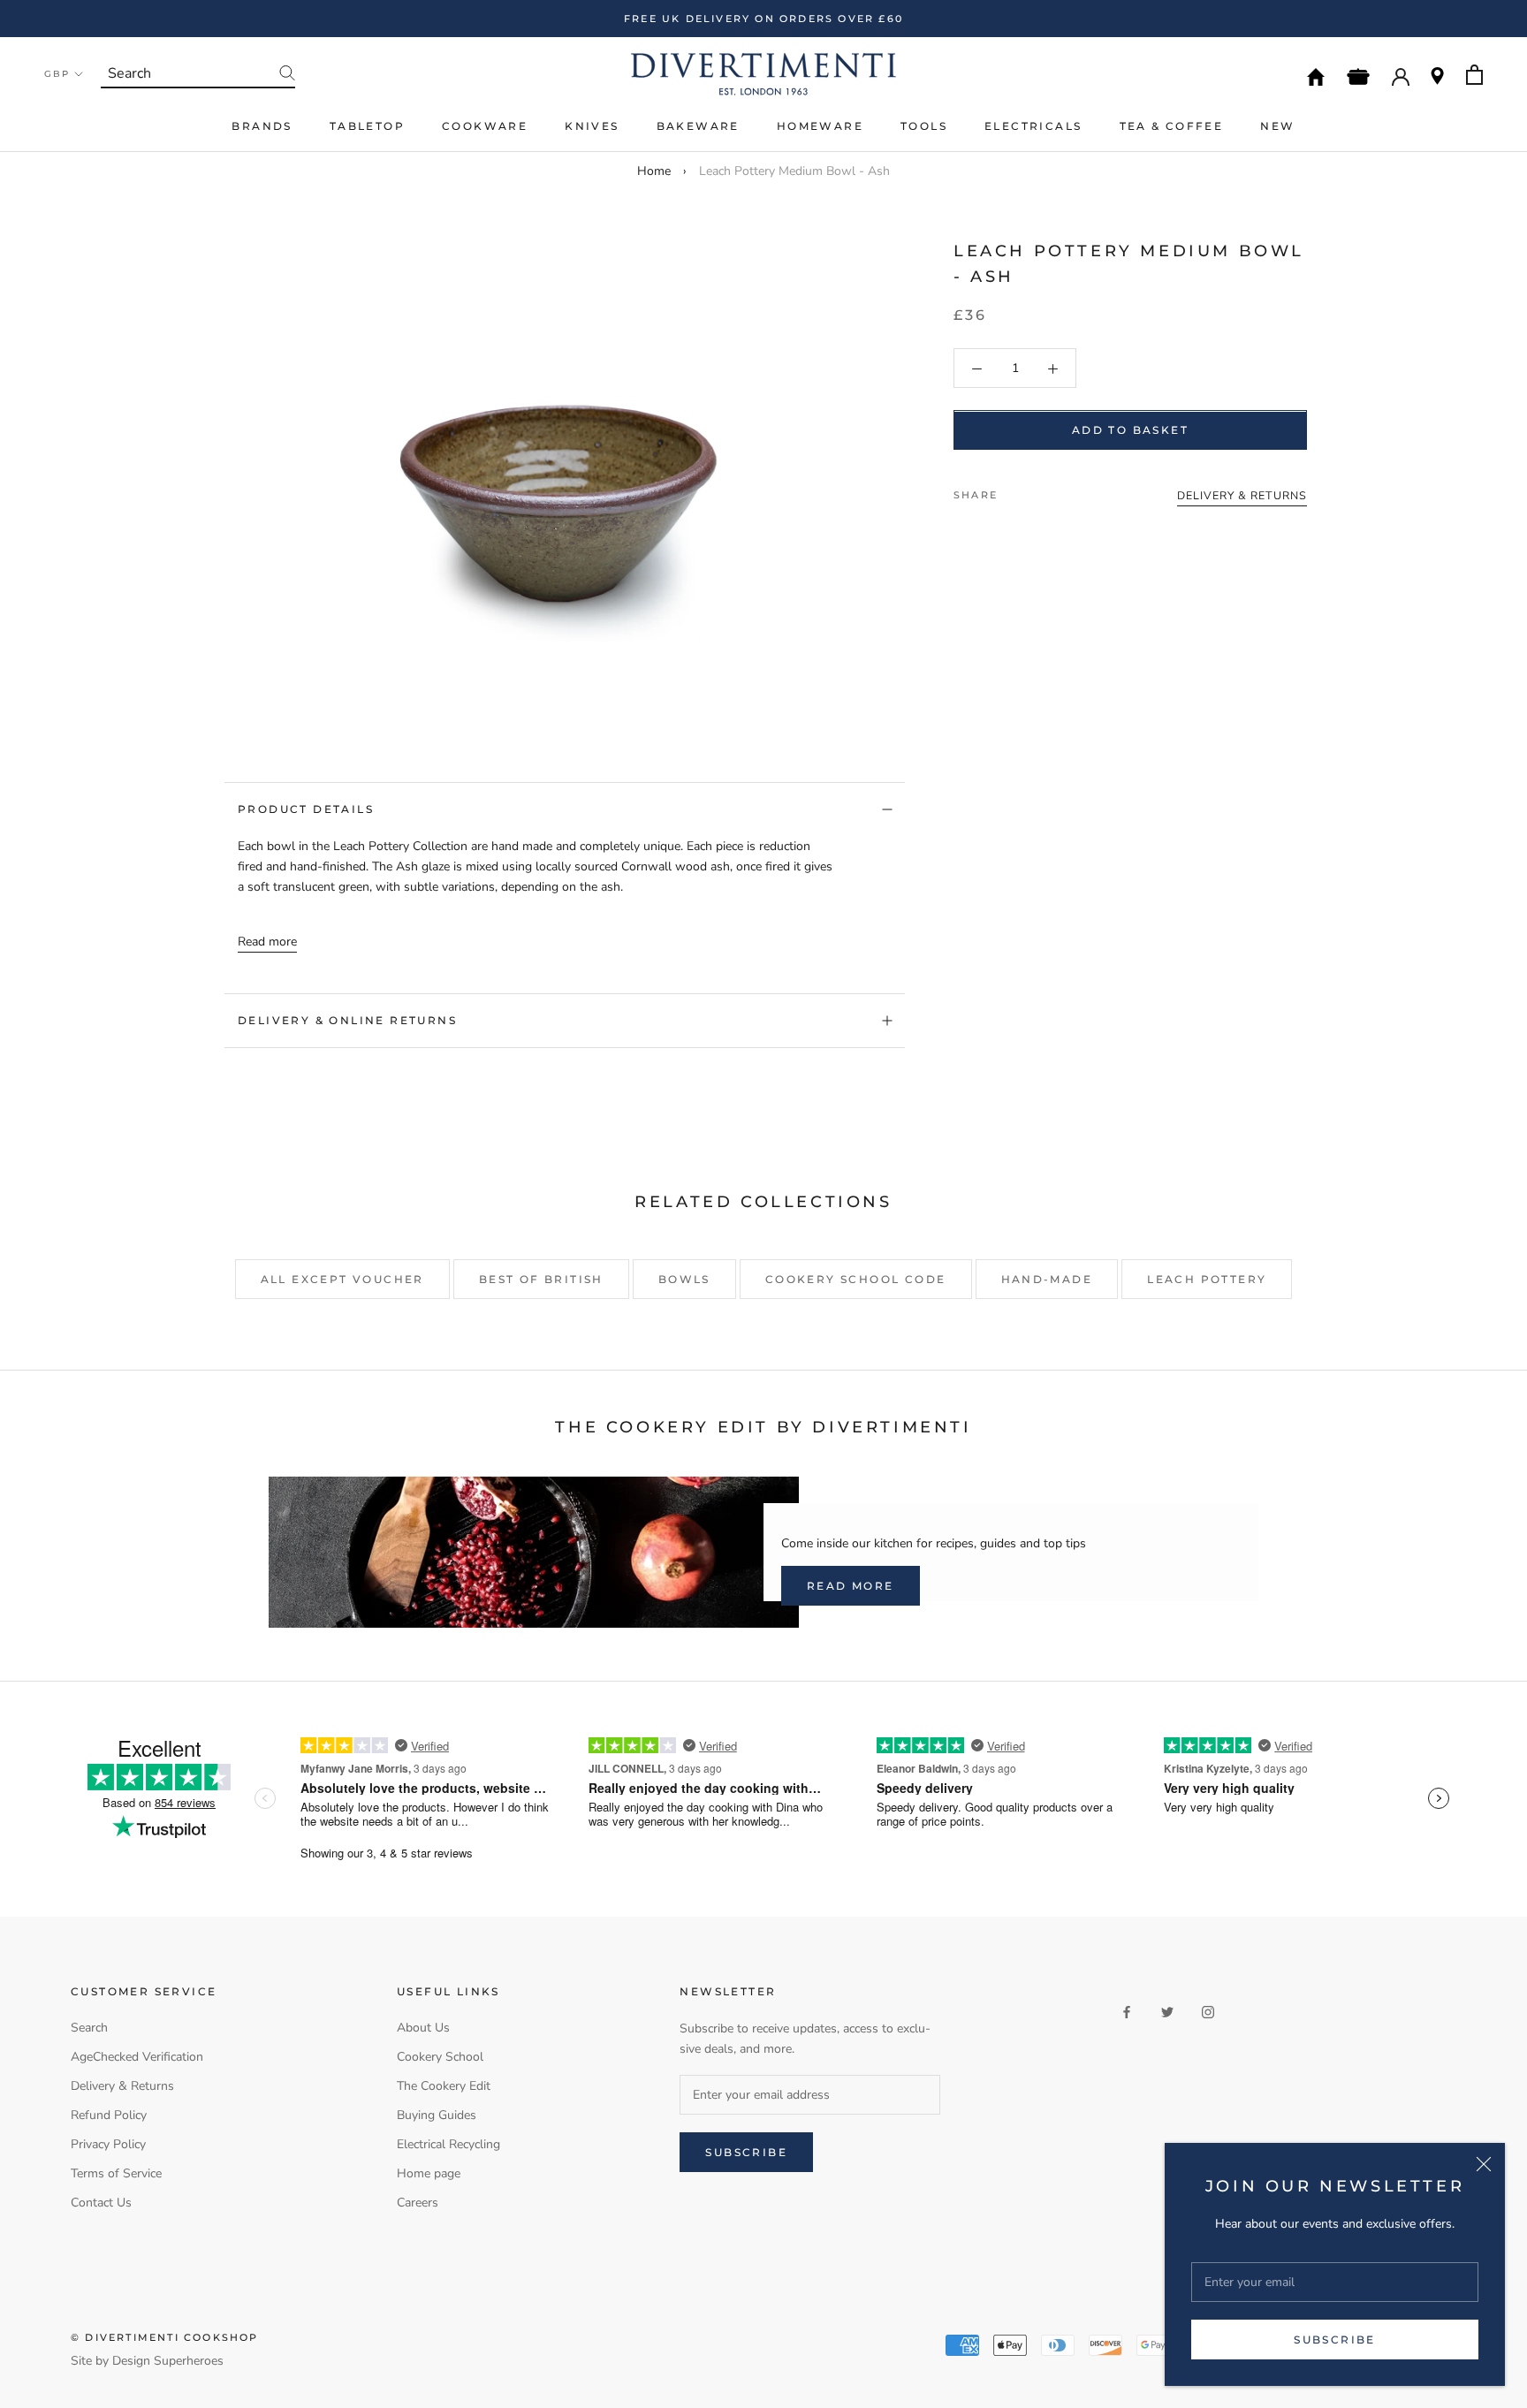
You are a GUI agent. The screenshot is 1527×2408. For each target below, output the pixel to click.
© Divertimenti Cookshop (165, 2337)
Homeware (820, 126)
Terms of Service (116, 2173)
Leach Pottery (1207, 1279)
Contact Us (101, 2203)
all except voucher (342, 1279)
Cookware (485, 126)
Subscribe (1335, 2340)
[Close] (1484, 2164)
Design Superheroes (168, 2361)
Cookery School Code (856, 1279)
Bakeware (698, 126)
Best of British (541, 1279)
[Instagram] (1208, 2011)
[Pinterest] (1060, 491)
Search (89, 2028)
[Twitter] (1037, 491)
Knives (592, 126)
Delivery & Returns (122, 2086)
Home (654, 171)
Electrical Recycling (448, 2144)
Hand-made (1047, 1279)
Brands (262, 126)
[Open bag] (1474, 75)
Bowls (684, 1279)
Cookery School (440, 2057)
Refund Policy (109, 2115)
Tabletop (367, 126)
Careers (418, 2203)
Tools (924, 126)
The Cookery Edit (444, 2086)
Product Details (306, 809)
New (1277, 126)
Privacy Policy (108, 2144)
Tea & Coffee (1172, 126)
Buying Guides (437, 2115)
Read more (267, 942)
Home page (429, 2173)
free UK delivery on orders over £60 (763, 19)
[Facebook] (1014, 491)
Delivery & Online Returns (347, 1020)
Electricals (1033, 126)
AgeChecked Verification (137, 2057)
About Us (423, 2028)
